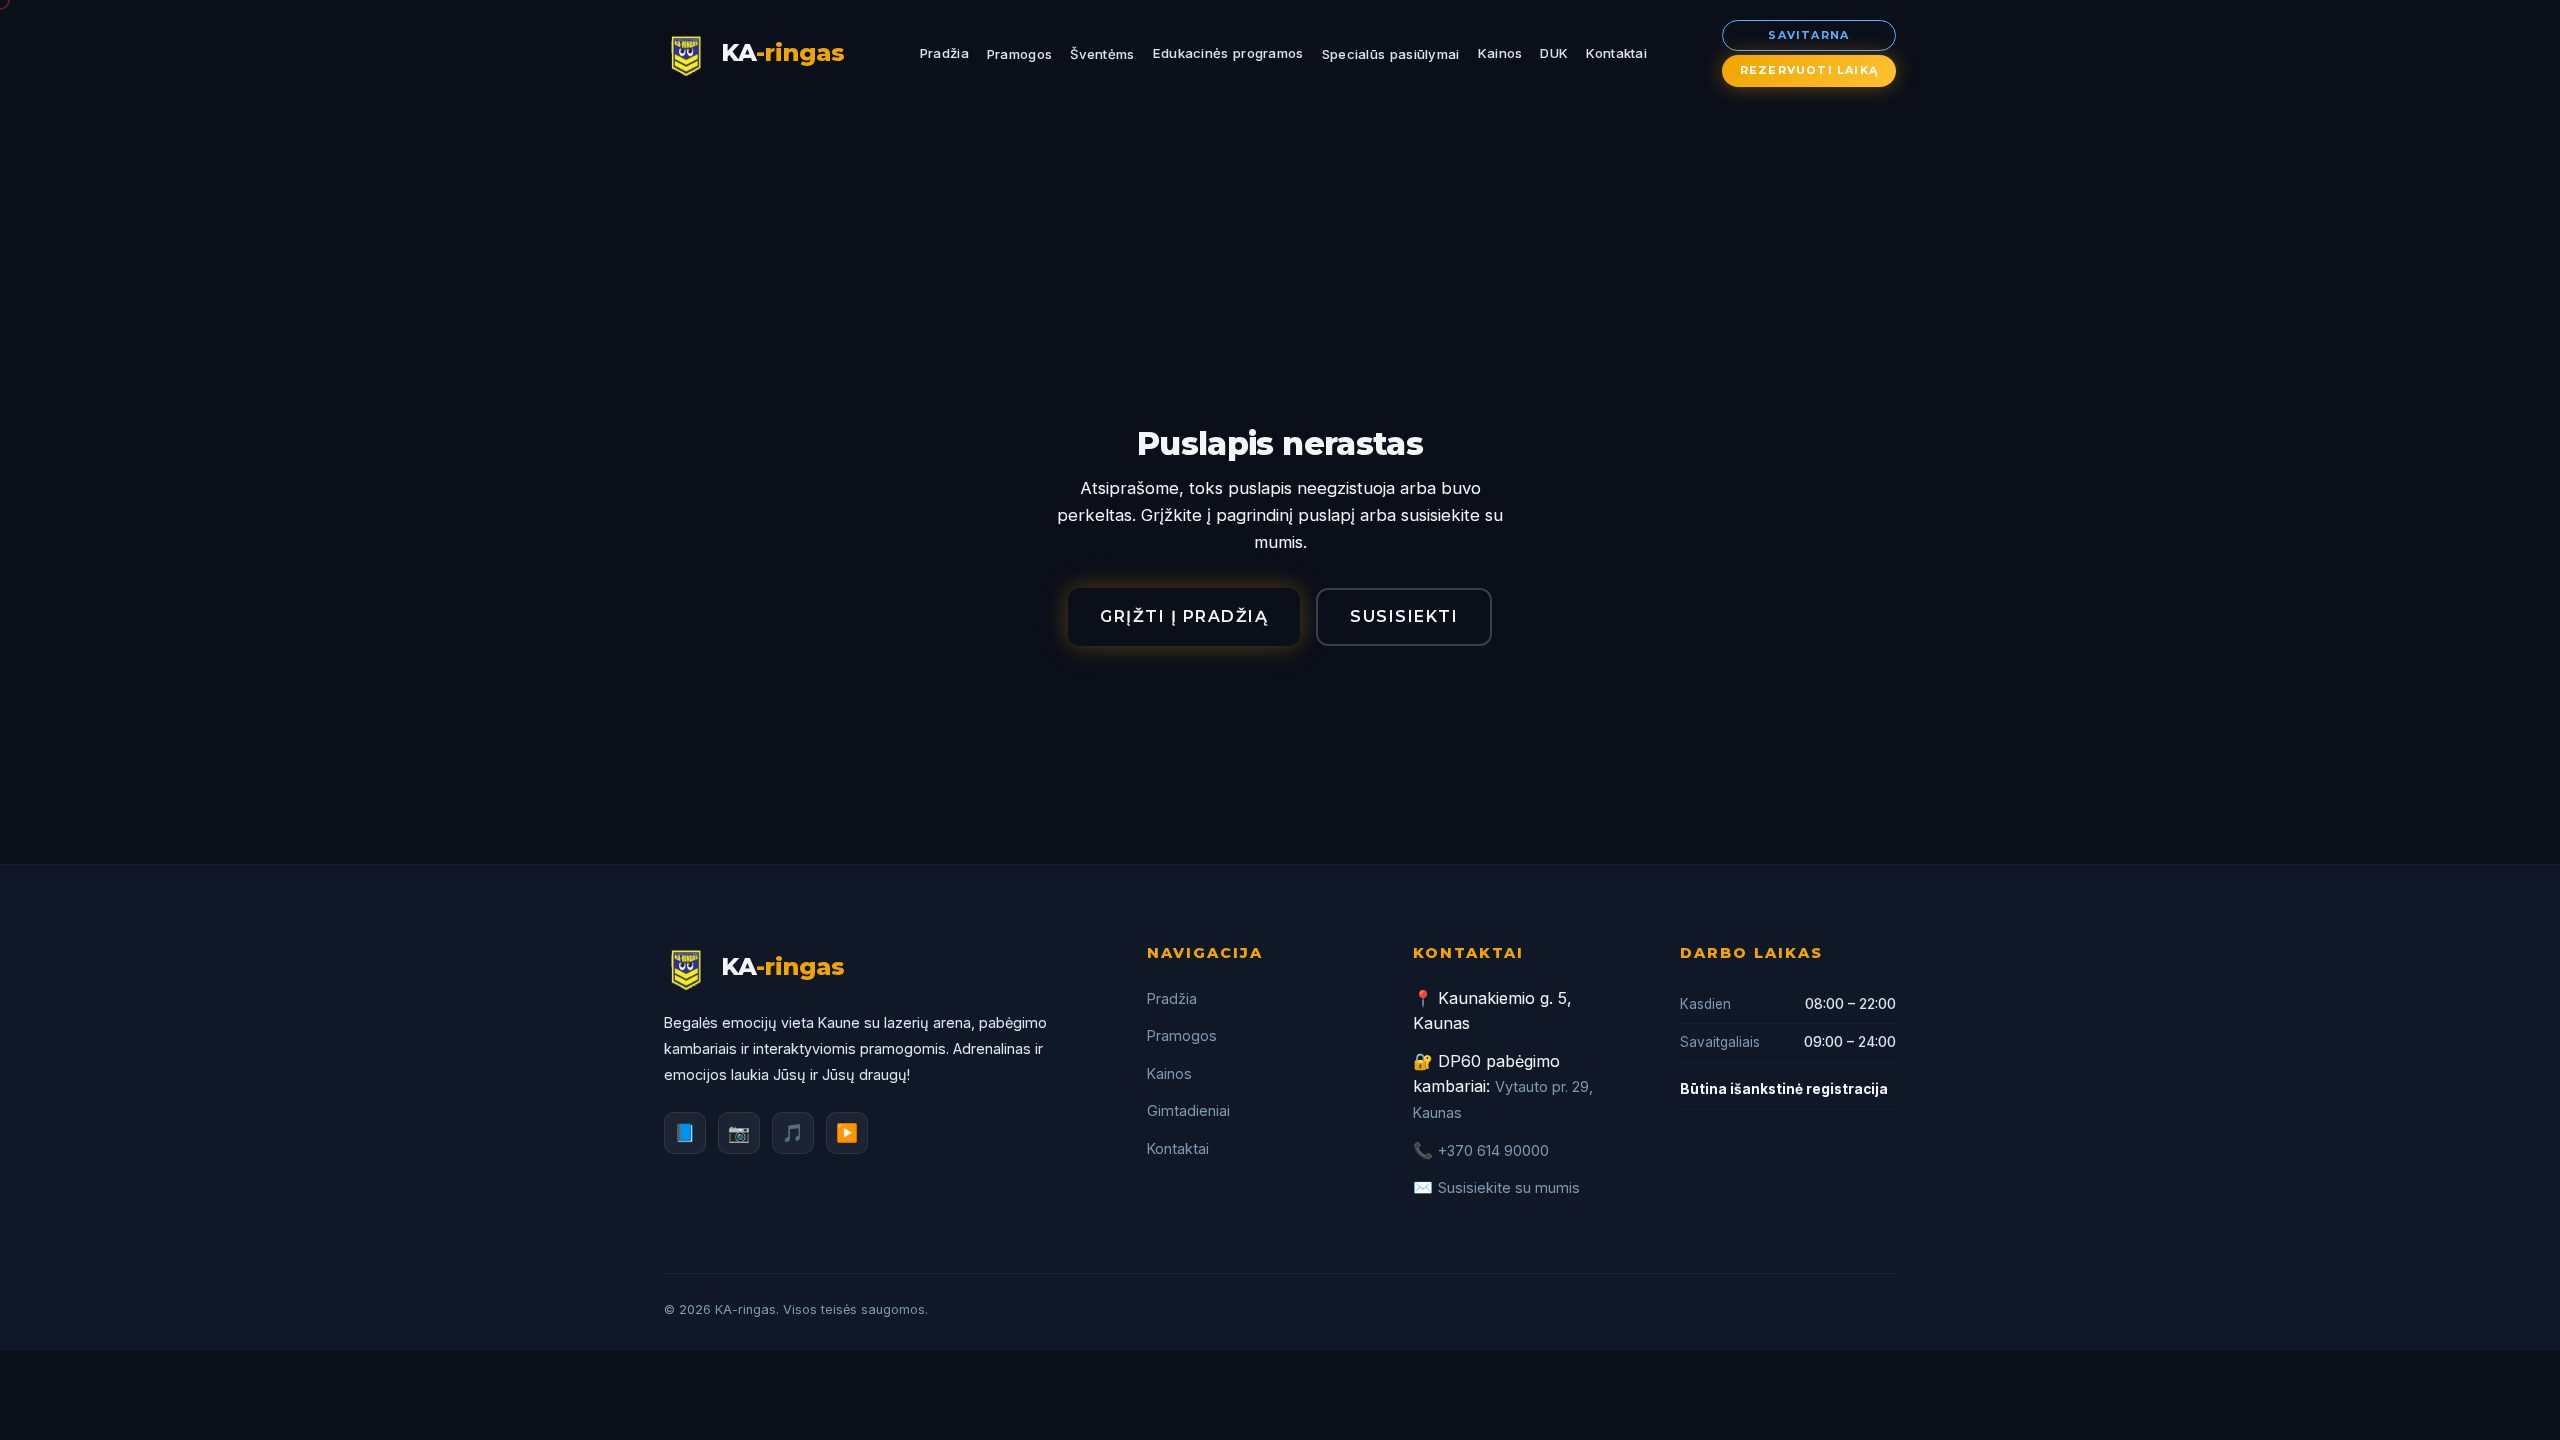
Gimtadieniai (1188, 1110)
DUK (1554, 53)
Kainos (1500, 53)
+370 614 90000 (1493, 1150)
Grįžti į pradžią (1184, 616)
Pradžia (944, 53)
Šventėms (1102, 54)
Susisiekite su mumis (1509, 1187)
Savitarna (1808, 35)
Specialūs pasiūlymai (1391, 54)
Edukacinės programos (1228, 53)
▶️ (847, 1132)
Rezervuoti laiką (1809, 70)
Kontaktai (1616, 53)
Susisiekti (1404, 616)
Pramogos (1019, 54)
